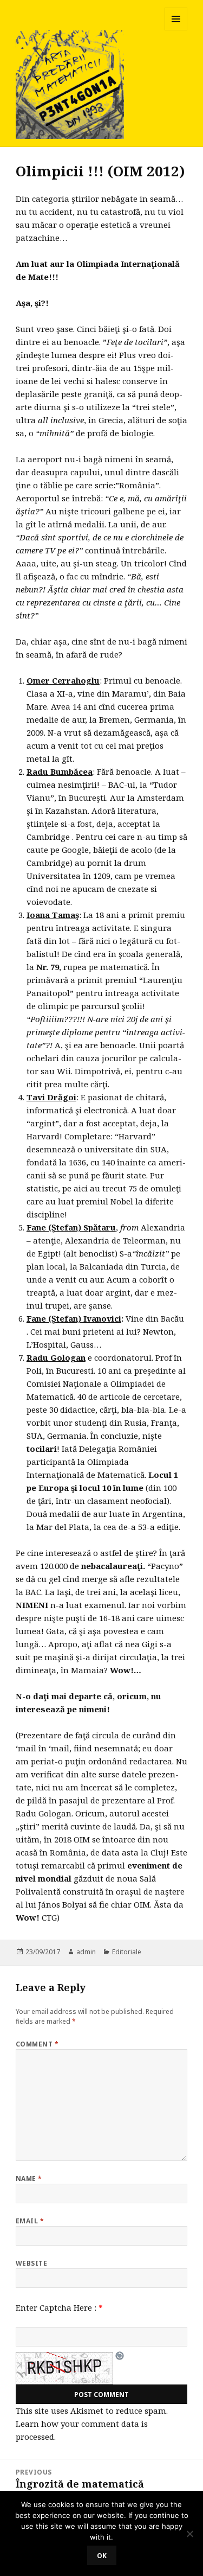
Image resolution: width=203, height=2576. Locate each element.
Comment (37, 2044)
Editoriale (127, 1952)
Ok (102, 2556)
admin (86, 1952)
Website (31, 2263)
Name (29, 2179)
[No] (189, 2534)
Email (30, 2221)
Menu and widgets (176, 30)
